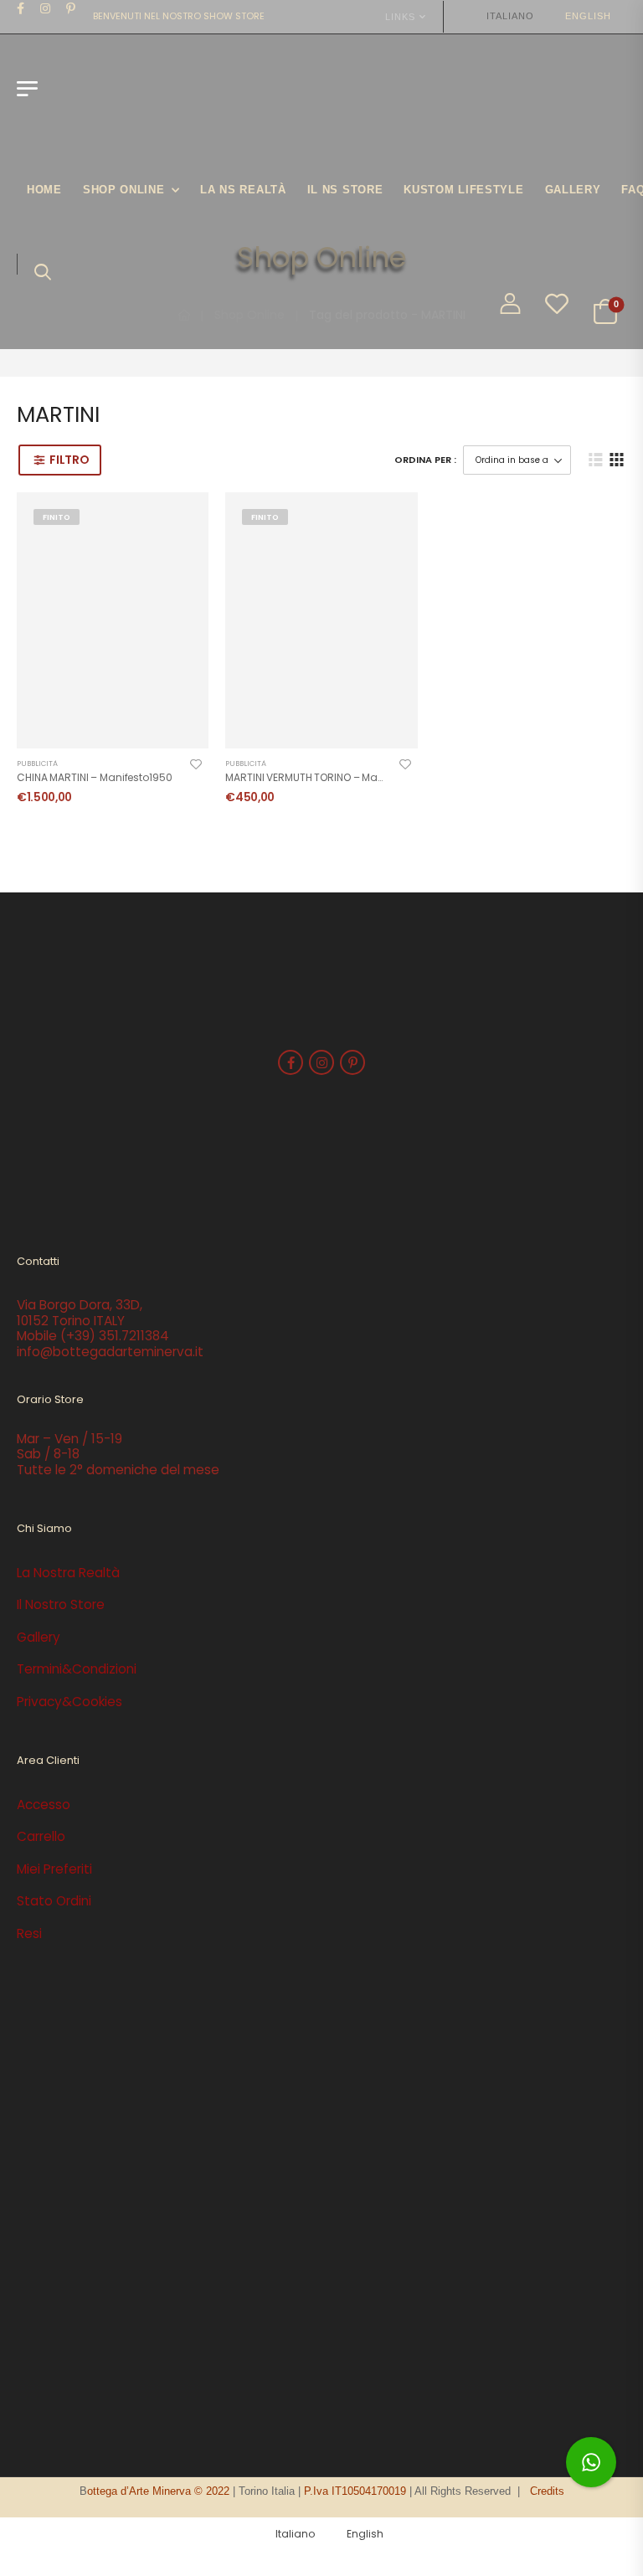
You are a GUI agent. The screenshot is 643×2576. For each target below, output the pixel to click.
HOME (44, 190)
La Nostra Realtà (68, 1573)
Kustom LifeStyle (463, 190)
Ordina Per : (425, 460)
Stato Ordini (54, 1901)
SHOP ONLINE (124, 190)
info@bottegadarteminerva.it (110, 1352)
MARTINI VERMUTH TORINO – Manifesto (318, 777)
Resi (29, 1933)
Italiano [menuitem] (510, 16)
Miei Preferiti (54, 1869)
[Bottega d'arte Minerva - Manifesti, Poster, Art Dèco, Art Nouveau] (110, 97)
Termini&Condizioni (77, 1669)
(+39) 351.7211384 (115, 1336)
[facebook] (21, 8)
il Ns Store (345, 190)
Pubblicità (37, 764)
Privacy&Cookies (69, 1702)
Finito (57, 517)
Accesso (44, 1805)
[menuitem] (502, 16)
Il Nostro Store (61, 1604)
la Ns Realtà (243, 190)
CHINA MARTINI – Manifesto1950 (95, 777)
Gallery (573, 190)
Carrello (41, 1836)
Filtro (69, 460)
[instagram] (46, 8)
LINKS (400, 17)
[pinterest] (71, 8)
